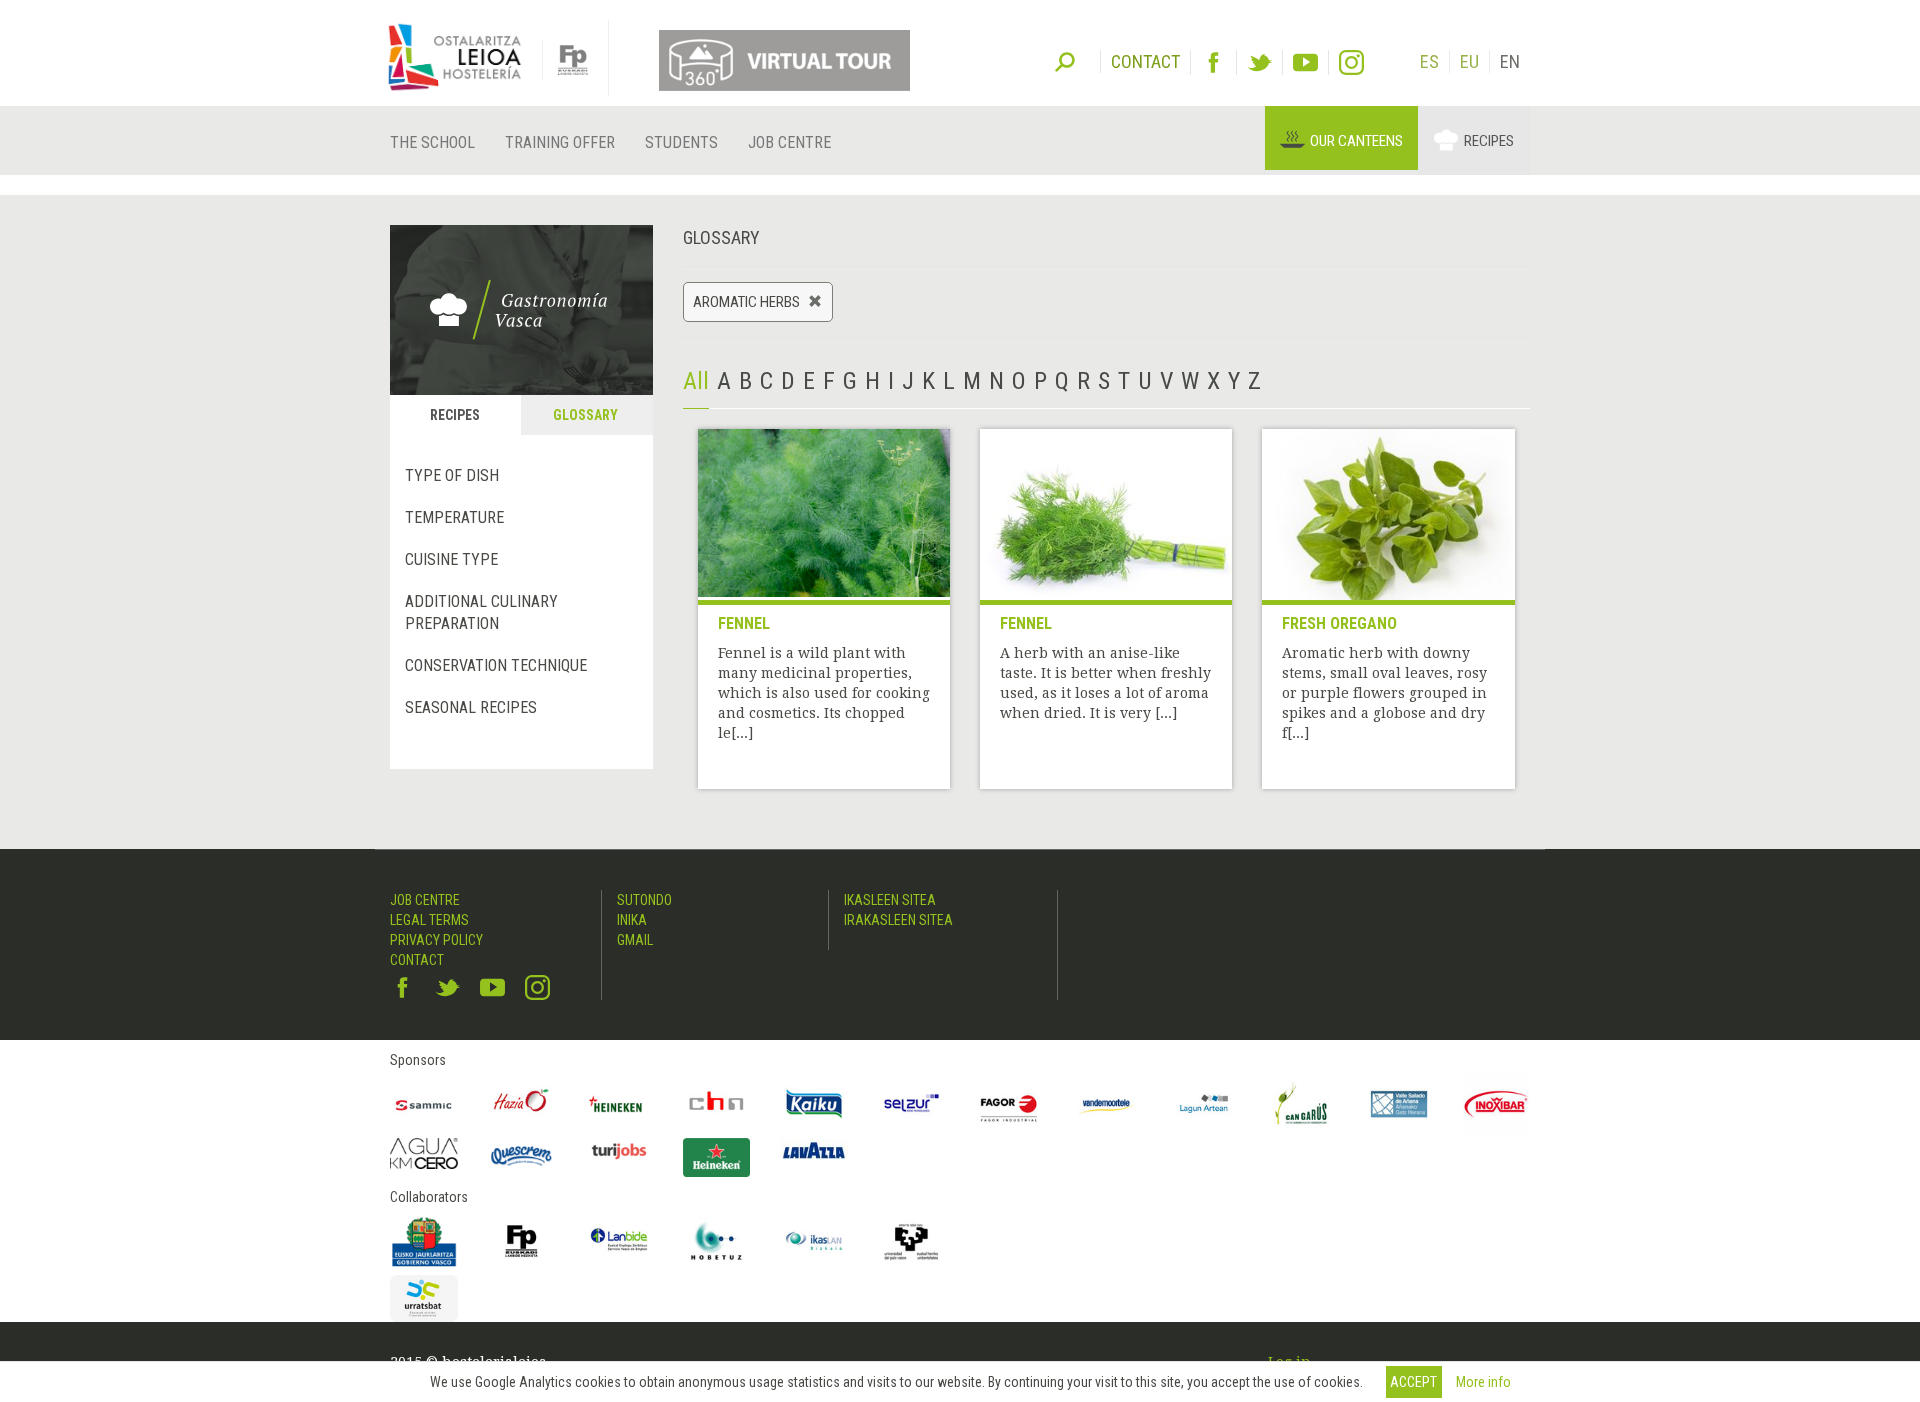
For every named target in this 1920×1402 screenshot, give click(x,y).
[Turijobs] (619, 1151)
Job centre (789, 142)
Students (681, 142)
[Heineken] (619, 1104)
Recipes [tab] (455, 415)
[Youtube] (1305, 62)
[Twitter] (1259, 62)
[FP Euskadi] (522, 1241)
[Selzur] (912, 1104)
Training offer (560, 142)
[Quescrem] (522, 1156)
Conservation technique (496, 665)
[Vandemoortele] (1107, 1104)
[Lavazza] (814, 1148)
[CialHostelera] (717, 1104)
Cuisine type (451, 559)
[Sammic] (424, 1104)
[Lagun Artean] (1204, 1104)
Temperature (454, 517)
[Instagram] (1351, 62)
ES (1429, 61)
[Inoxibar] (1497, 1104)
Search (1065, 60)
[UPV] (912, 1241)
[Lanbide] (619, 1241)
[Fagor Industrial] (1009, 1104)
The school (432, 142)
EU (1469, 61)
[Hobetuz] (717, 1241)
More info (1483, 1382)
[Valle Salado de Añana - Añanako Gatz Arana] (1399, 1104)
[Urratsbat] (424, 1298)
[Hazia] (522, 1104)
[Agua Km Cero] (424, 1153)
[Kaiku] (814, 1104)
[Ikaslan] (814, 1241)
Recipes (1489, 141)
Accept (1413, 1382)
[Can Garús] (1302, 1104)
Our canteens (1356, 141)
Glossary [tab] (585, 415)
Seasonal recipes (471, 707)
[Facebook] (1213, 62)
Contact (417, 960)
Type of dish (452, 475)
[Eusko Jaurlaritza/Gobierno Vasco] (424, 1241)
